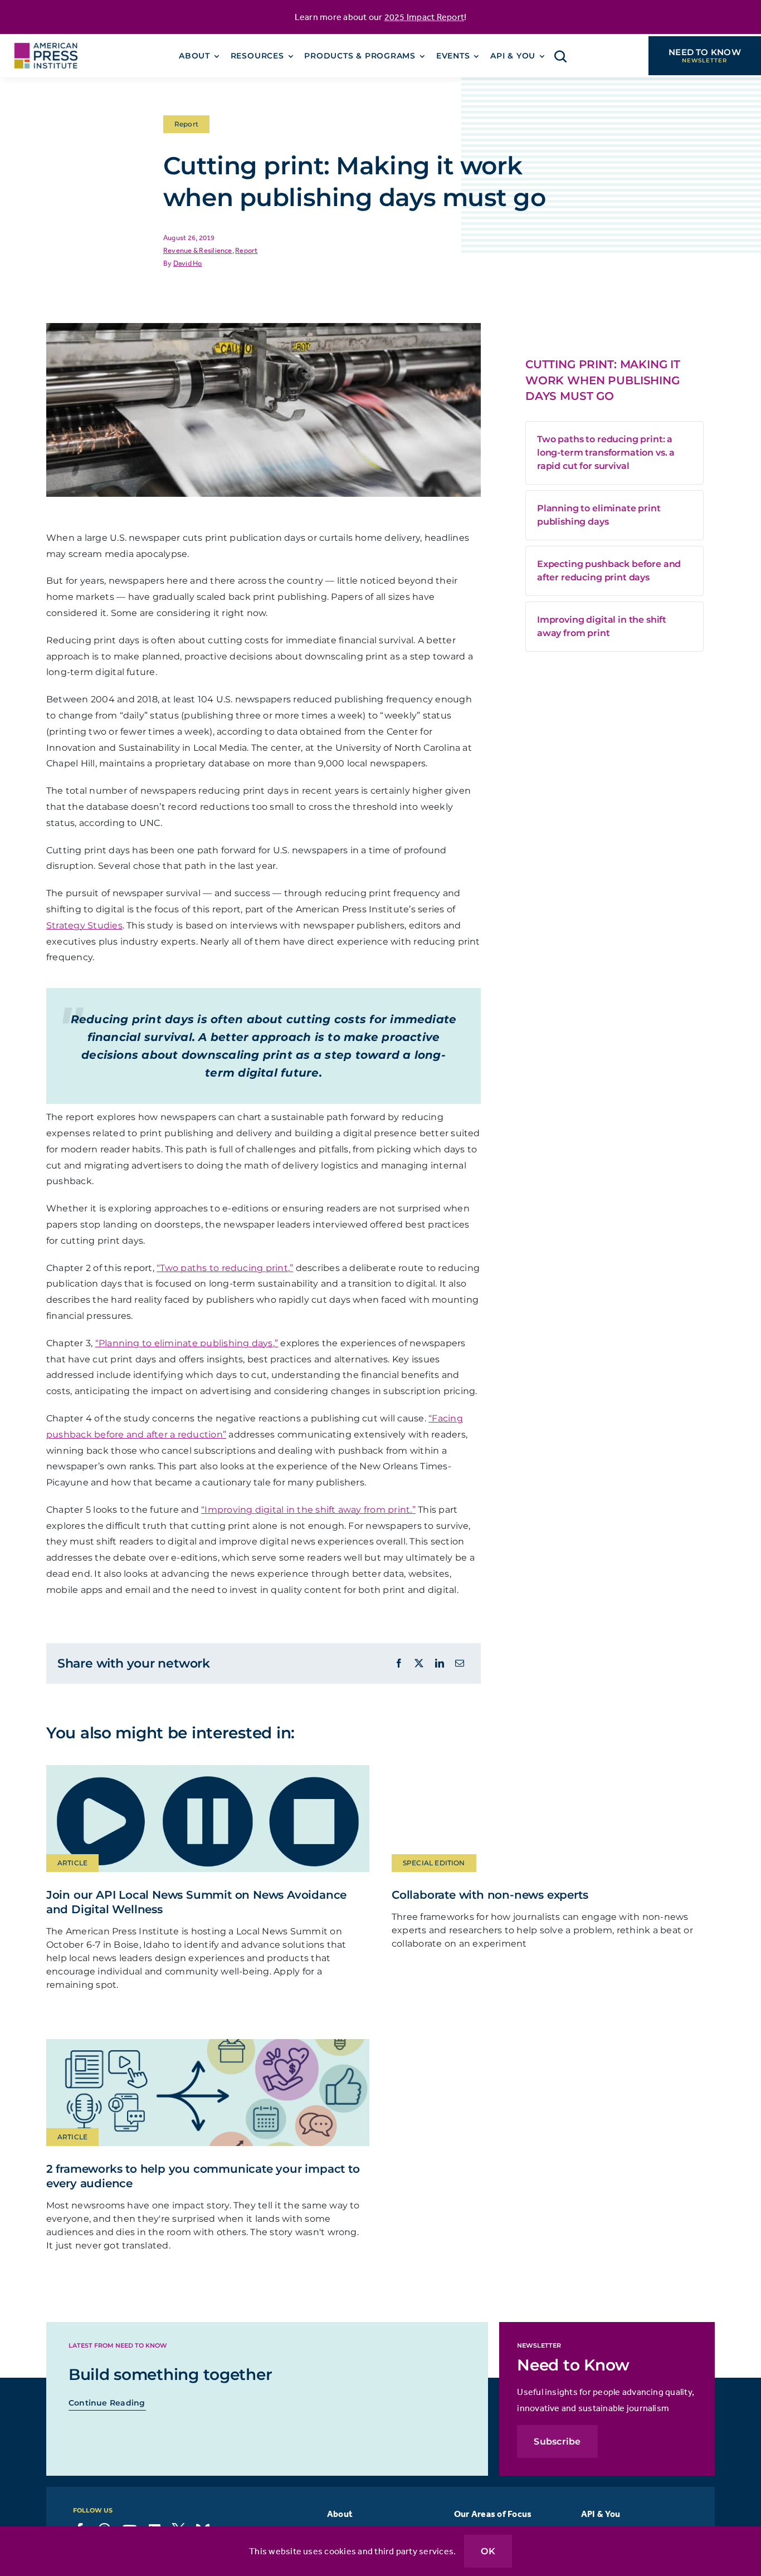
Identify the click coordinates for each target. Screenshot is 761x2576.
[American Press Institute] (46, 38)
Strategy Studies (84, 925)
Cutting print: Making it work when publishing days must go (603, 380)
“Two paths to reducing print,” (225, 1268)
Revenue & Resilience (198, 250)
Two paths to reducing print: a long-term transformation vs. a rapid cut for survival (606, 453)
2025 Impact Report (424, 17)
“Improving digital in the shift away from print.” (308, 1510)
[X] (419, 1663)
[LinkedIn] (440, 1663)
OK (488, 2551)
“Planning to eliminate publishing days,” (187, 1343)
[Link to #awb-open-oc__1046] (560, 56)
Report (246, 250)
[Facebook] (399, 1663)
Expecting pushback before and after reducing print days (609, 571)
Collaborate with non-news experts (490, 1895)
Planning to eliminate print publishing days (599, 515)
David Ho (188, 263)
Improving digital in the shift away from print (602, 626)
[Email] (460, 1663)
